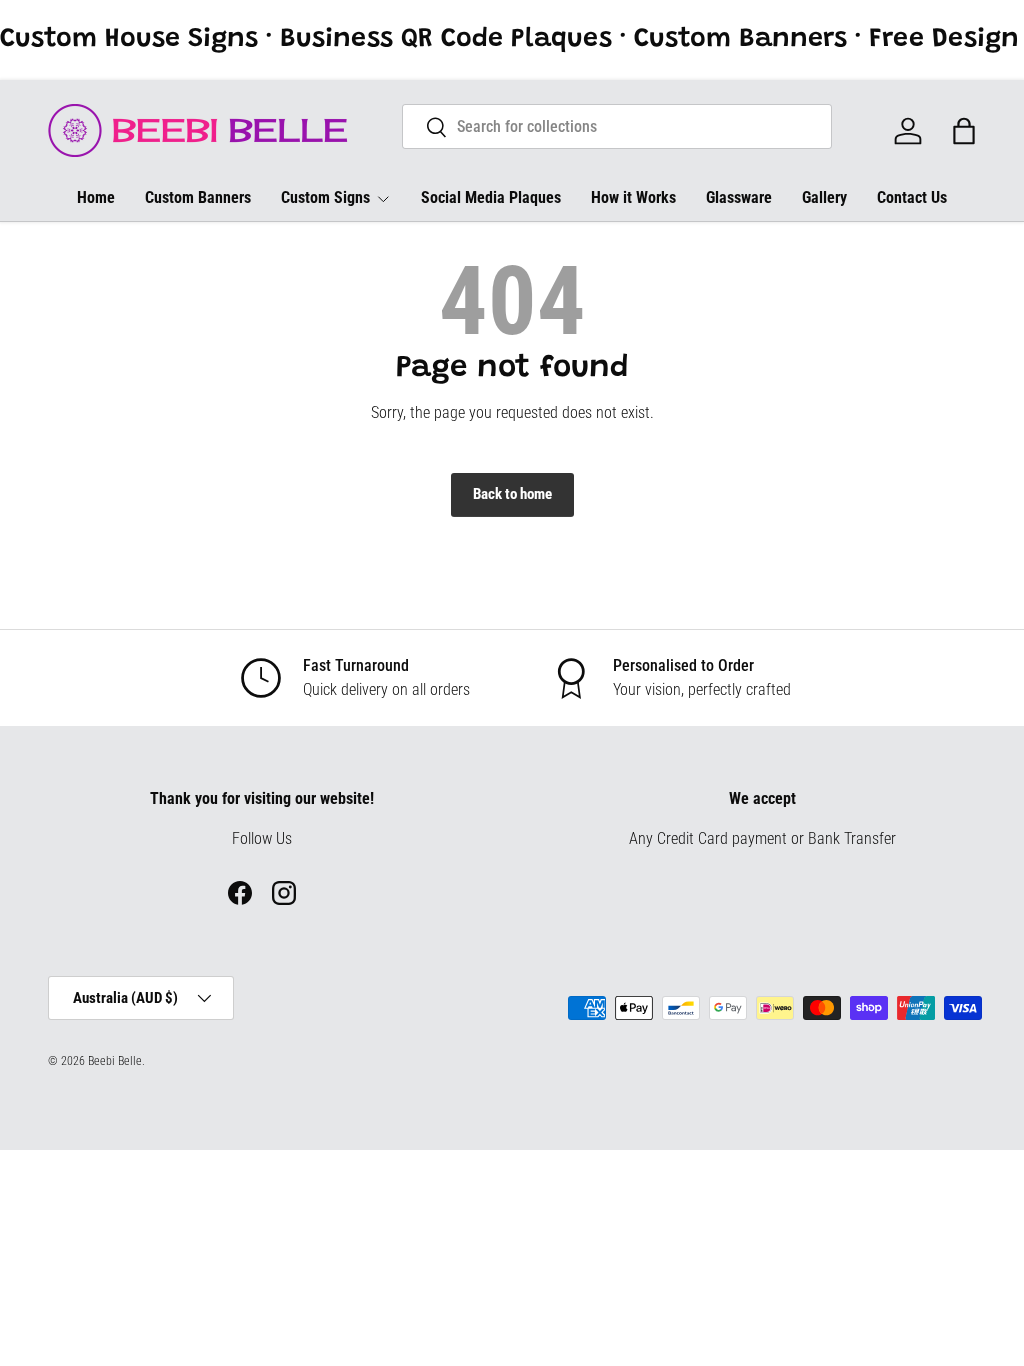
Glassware (739, 197)
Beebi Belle (115, 1061)
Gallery (824, 197)
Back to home (512, 494)
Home (96, 197)
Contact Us (912, 197)
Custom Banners (198, 197)
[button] (964, 131)
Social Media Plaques (491, 197)
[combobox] (617, 126)
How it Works (633, 197)
